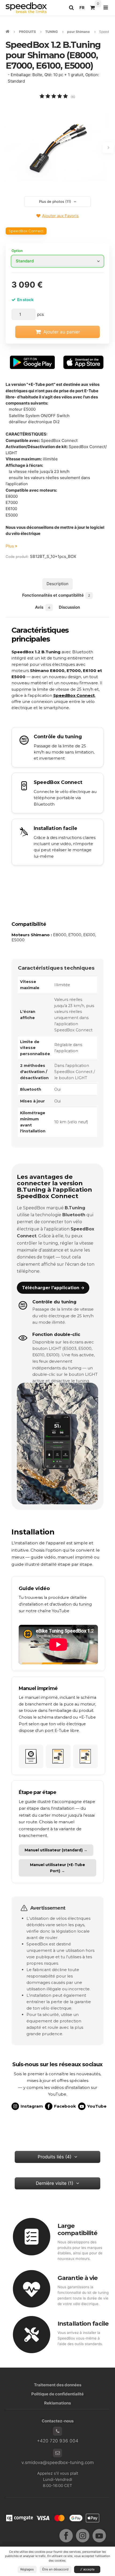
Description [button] (57, 584)
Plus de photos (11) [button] (55, 201)
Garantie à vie (78, 2278)
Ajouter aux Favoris (60, 216)
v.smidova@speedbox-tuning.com (58, 2462)
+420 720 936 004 (58, 2441)
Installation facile (83, 2324)
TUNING (51, 32)
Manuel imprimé (38, 1688)
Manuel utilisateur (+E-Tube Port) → (57, 1868)
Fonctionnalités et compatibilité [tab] (56, 595)
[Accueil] (26, 8)
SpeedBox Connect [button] (26, 231)
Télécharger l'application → (53, 1288)
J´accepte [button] (87, 2569)
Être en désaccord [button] (55, 2569)
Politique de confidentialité (57, 2394)
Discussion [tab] (69, 607)
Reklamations (57, 2403)
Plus (10, 546)
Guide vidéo (34, 1588)
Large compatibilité (77, 2229)
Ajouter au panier (62, 332)
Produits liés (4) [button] (55, 2157)
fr (83, 9)
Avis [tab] (43, 607)
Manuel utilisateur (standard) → (56, 1850)
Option (17, 251)
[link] (58, 793)
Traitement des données (58, 2385)
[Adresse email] (57, 2453)
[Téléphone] (57, 2431)
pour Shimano (78, 32)
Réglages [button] (27, 2569)
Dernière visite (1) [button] (55, 2183)
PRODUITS (27, 32)
